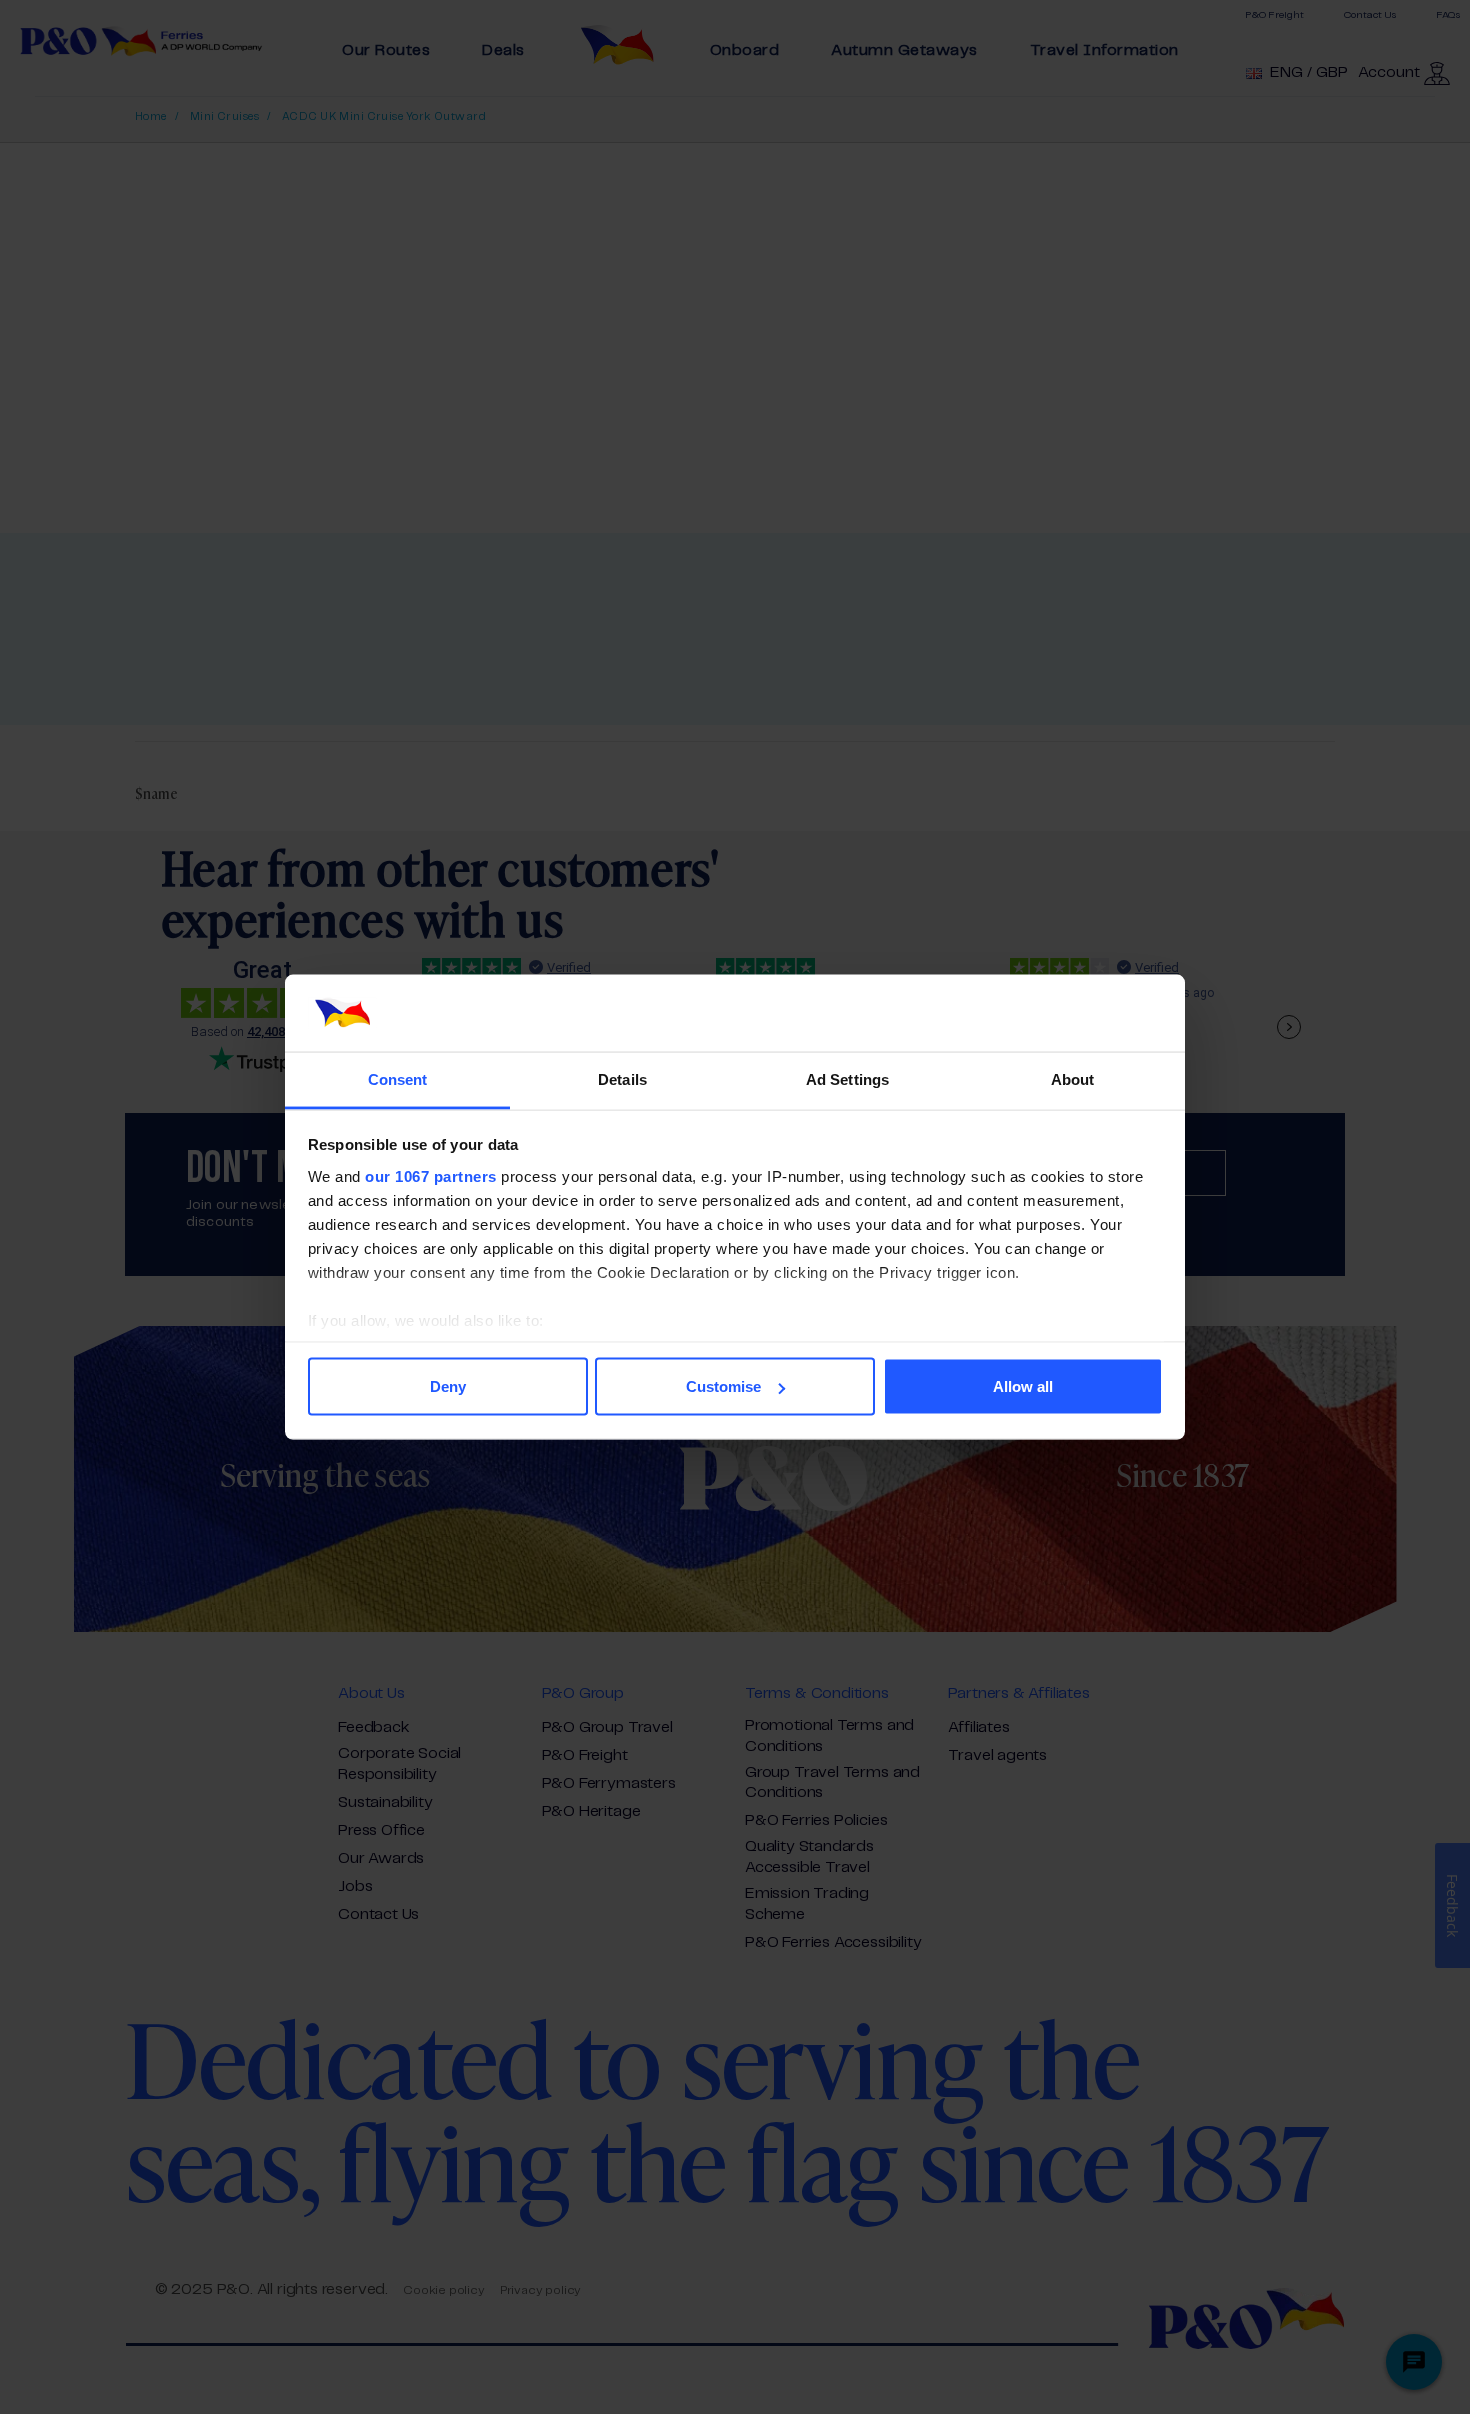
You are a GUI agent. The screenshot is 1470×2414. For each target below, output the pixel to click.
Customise (723, 1386)
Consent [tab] (398, 1078)
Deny (448, 1386)
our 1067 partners (431, 1175)
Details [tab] (622, 1078)
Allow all (1023, 1386)
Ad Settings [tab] (847, 1078)
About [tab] (1073, 1078)
